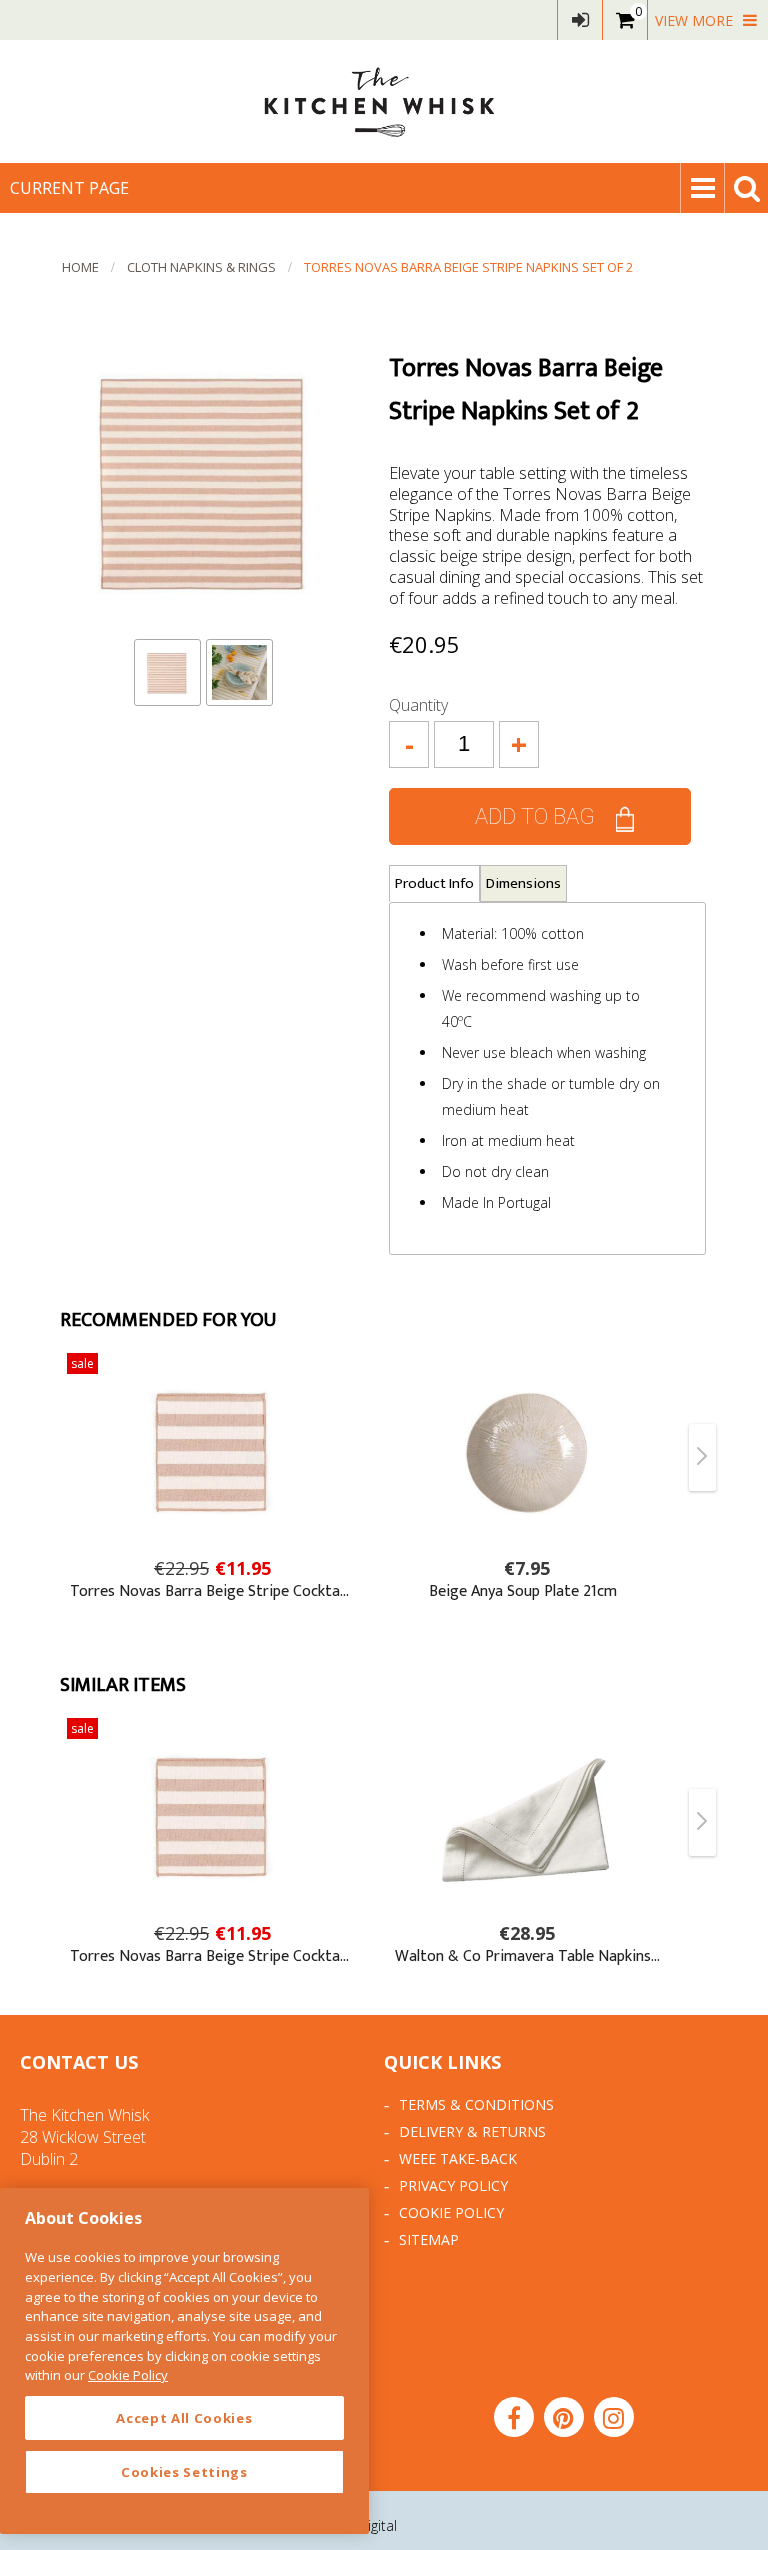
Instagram (614, 2417)
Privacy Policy (453, 2185)
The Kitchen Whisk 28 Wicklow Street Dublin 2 (84, 2137)
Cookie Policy (451, 2212)
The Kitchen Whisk (384, 101)
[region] (184, 2361)
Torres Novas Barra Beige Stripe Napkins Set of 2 (468, 267)
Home (80, 267)
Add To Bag (535, 816)
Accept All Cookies (184, 2418)
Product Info (434, 883)
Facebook (514, 2417)
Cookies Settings (184, 2472)
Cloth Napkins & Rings (201, 267)
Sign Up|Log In (580, 20)
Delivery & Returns (472, 2131)
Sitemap (429, 2239)
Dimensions (523, 883)
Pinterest (564, 2417)
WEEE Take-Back (458, 2158)
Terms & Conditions (476, 2104)
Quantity (418, 705)
